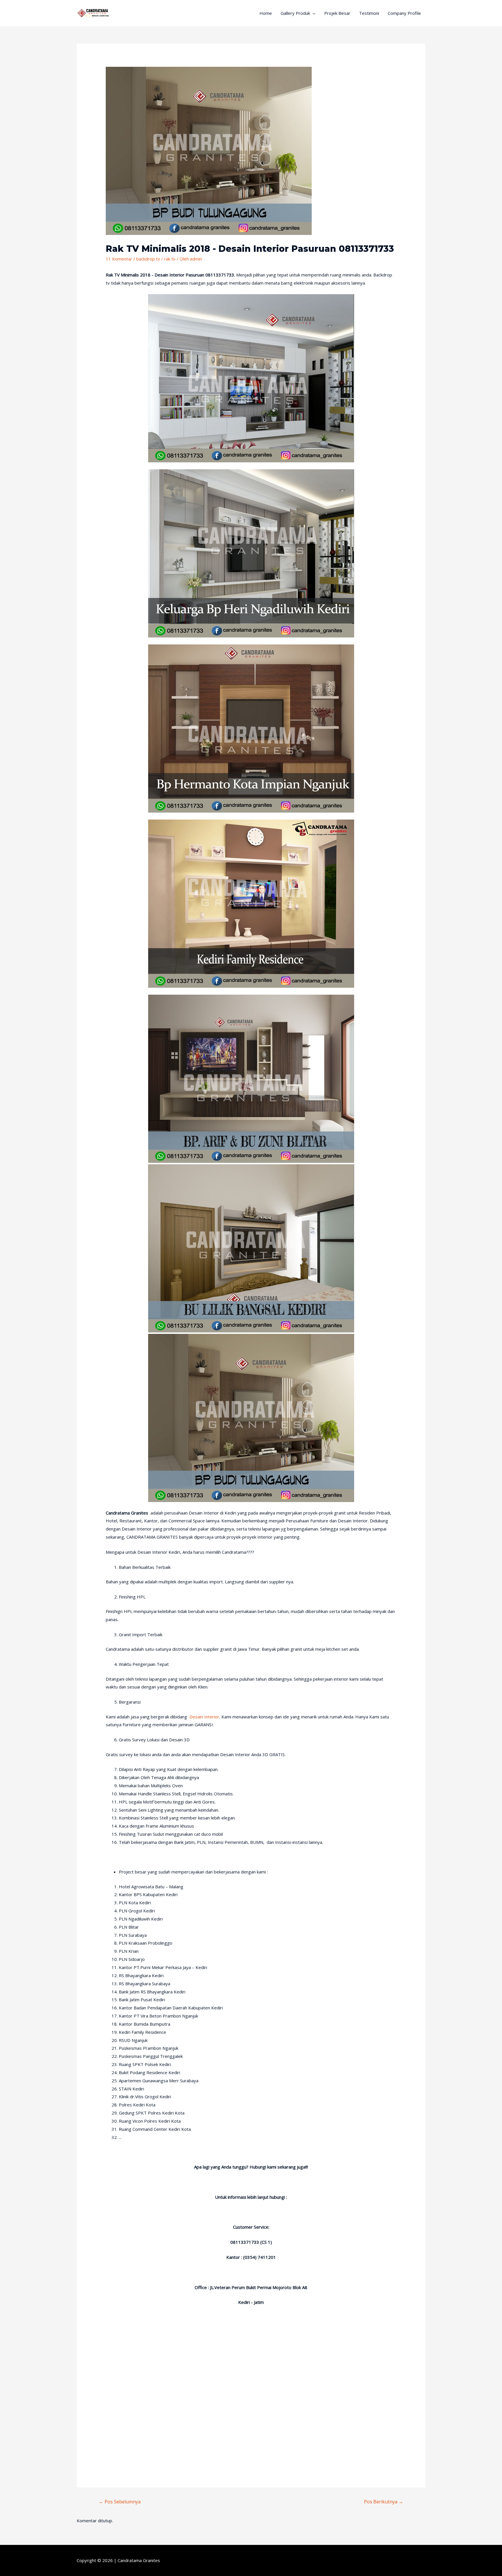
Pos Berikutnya (384, 2502)
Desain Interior (204, 1717)
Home (266, 13)
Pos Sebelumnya (120, 2502)
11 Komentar (119, 259)
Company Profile (404, 13)
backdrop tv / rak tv (156, 259)
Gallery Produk (295, 13)
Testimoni (369, 13)
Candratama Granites (139, 2560)
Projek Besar (337, 13)
